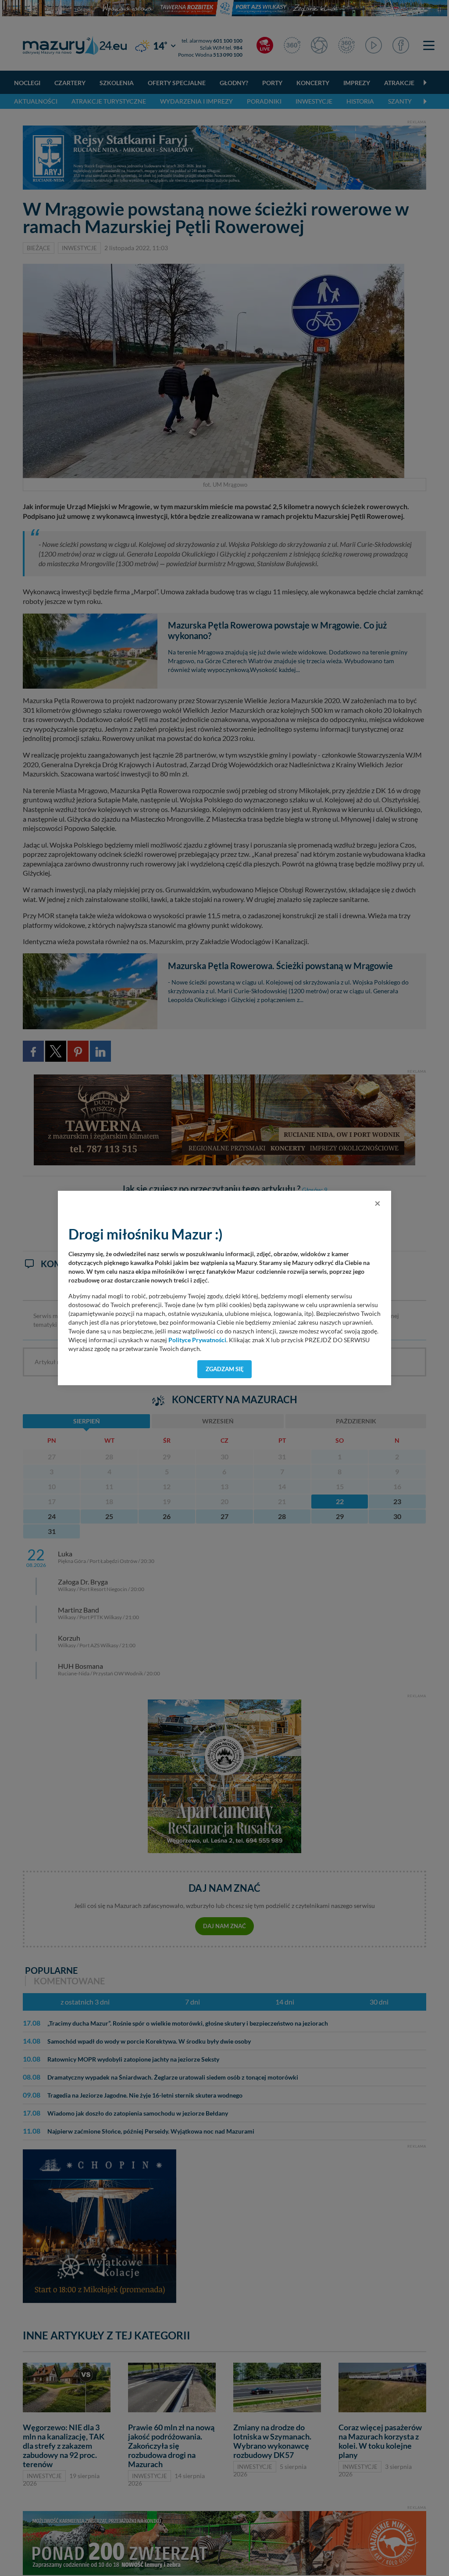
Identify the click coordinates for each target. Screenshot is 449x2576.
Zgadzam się (225, 1369)
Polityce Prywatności (197, 1340)
